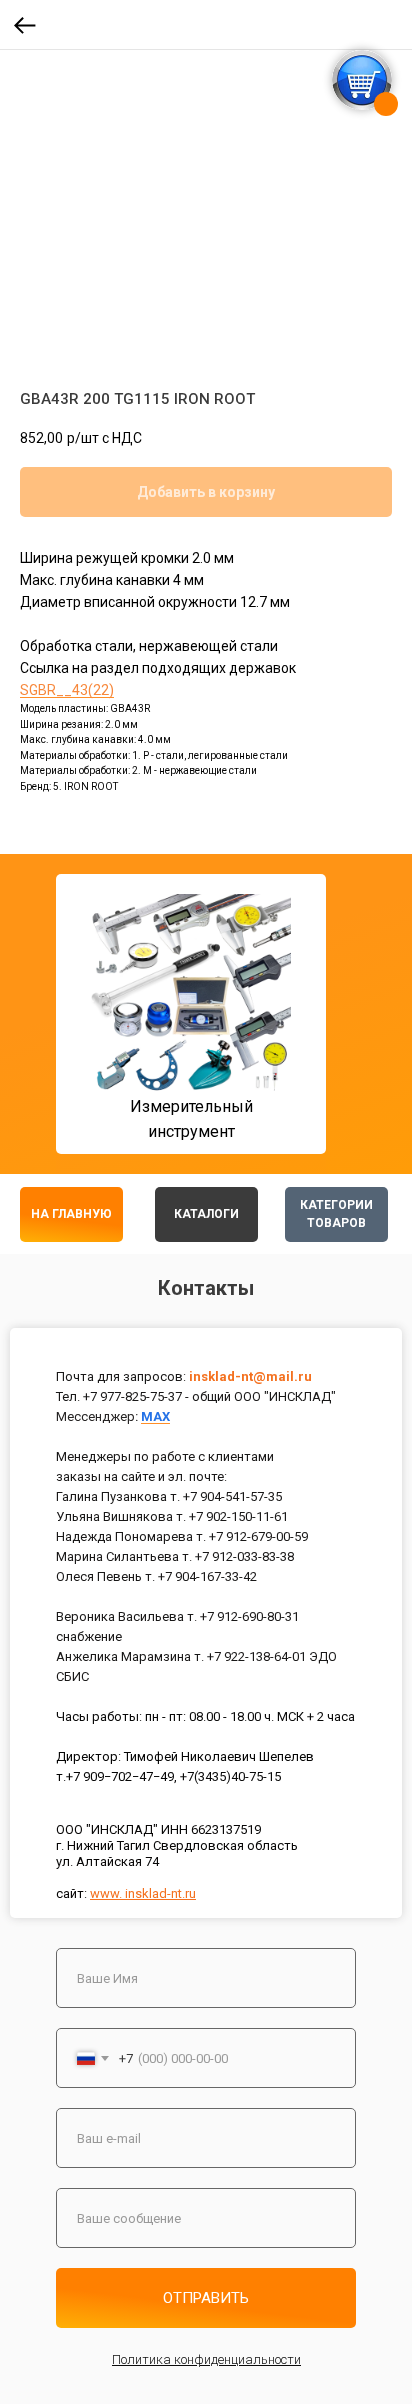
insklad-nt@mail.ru (250, 1376)
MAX (155, 1416)
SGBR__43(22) (67, 690)
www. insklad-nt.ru (143, 1893)
